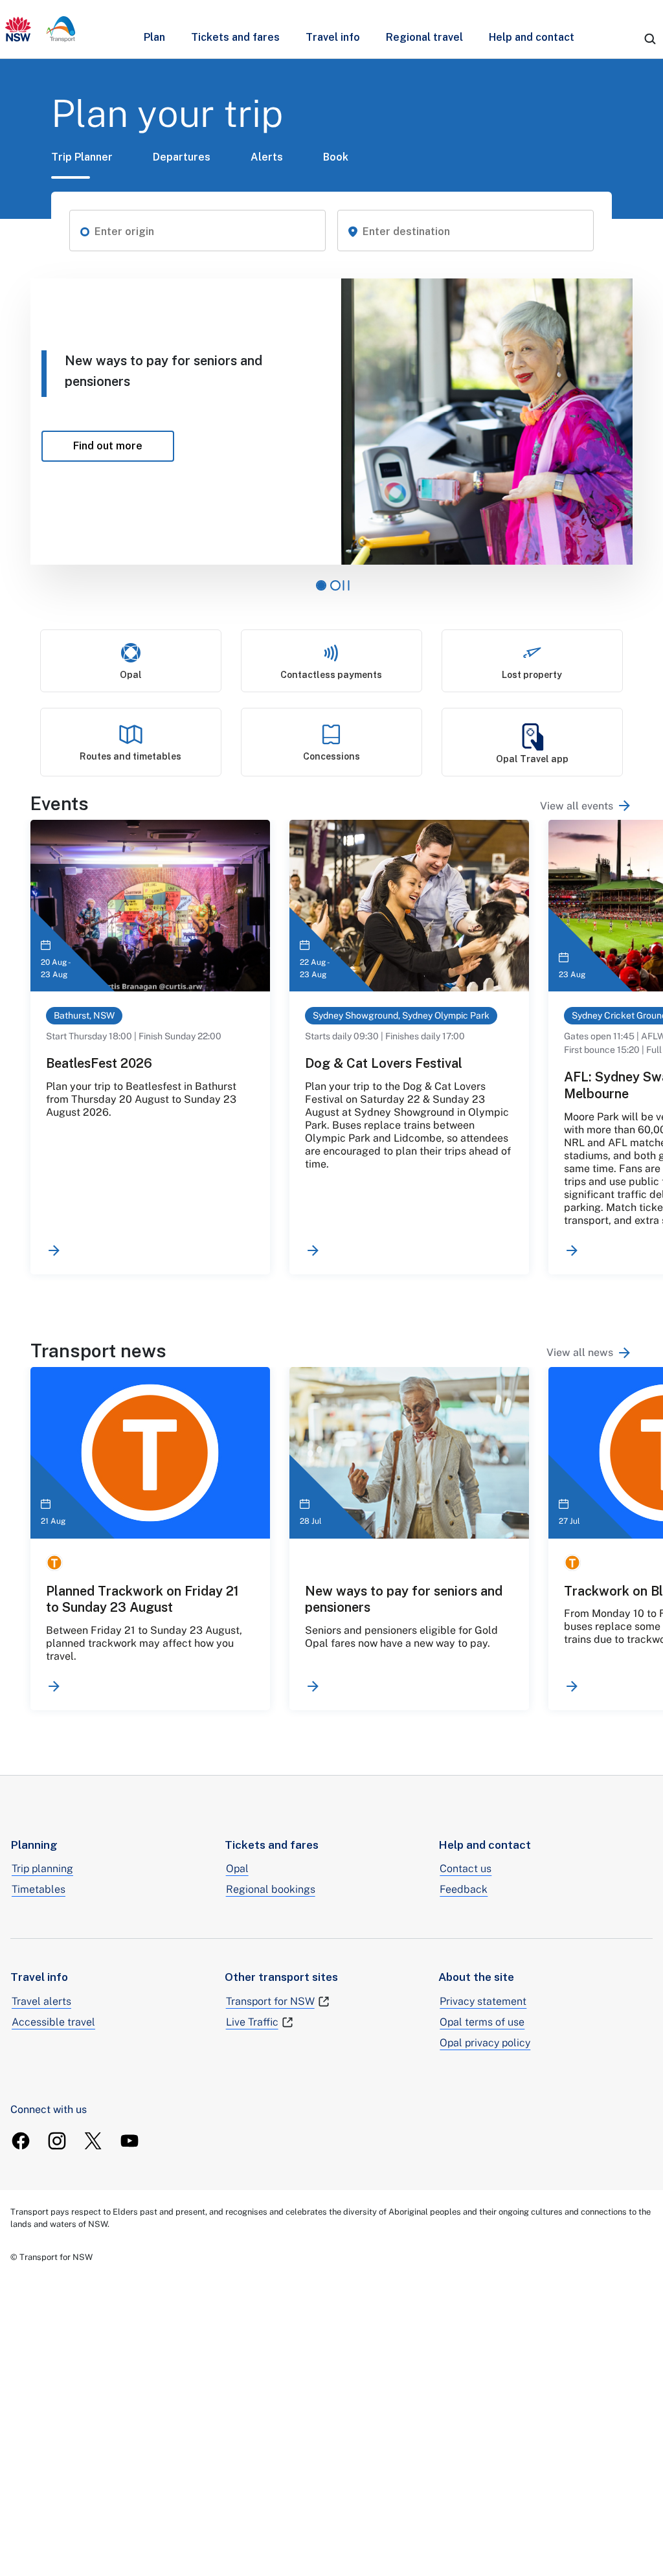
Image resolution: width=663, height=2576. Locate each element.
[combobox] (205, 232)
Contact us (466, 1869)
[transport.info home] (40, 29)
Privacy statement (483, 2001)
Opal (237, 1869)
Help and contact (532, 37)
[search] (650, 39)
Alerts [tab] (267, 157)
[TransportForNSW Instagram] (57, 2141)
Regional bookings (271, 1889)
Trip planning (42, 1869)
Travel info (333, 37)
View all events (577, 806)
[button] (85, 231)
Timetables (39, 1889)
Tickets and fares (235, 37)
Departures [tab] (182, 157)
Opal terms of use (482, 2022)
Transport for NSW (270, 2001)
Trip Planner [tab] (82, 157)
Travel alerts (41, 2001)
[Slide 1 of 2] (321, 585)
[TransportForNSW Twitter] (93, 2141)
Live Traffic (252, 2022)
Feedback (464, 1889)
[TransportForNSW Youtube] (129, 2141)
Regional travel (424, 37)
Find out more (124, 446)
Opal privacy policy (485, 2043)
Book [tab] (336, 157)
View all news (580, 1352)
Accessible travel (53, 2022)
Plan (154, 37)
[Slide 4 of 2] (335, 585)
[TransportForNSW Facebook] (21, 2141)
